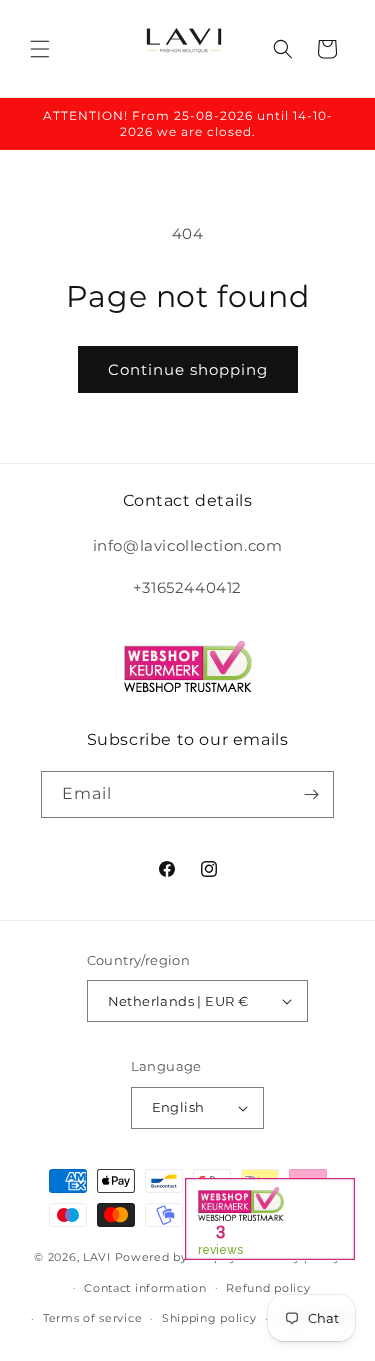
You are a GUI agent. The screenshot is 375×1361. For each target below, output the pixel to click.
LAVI (97, 1257)
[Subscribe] (311, 794)
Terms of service (92, 1318)
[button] (40, 49)
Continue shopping (188, 369)
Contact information (145, 1288)
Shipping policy (209, 1318)
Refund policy (268, 1288)
